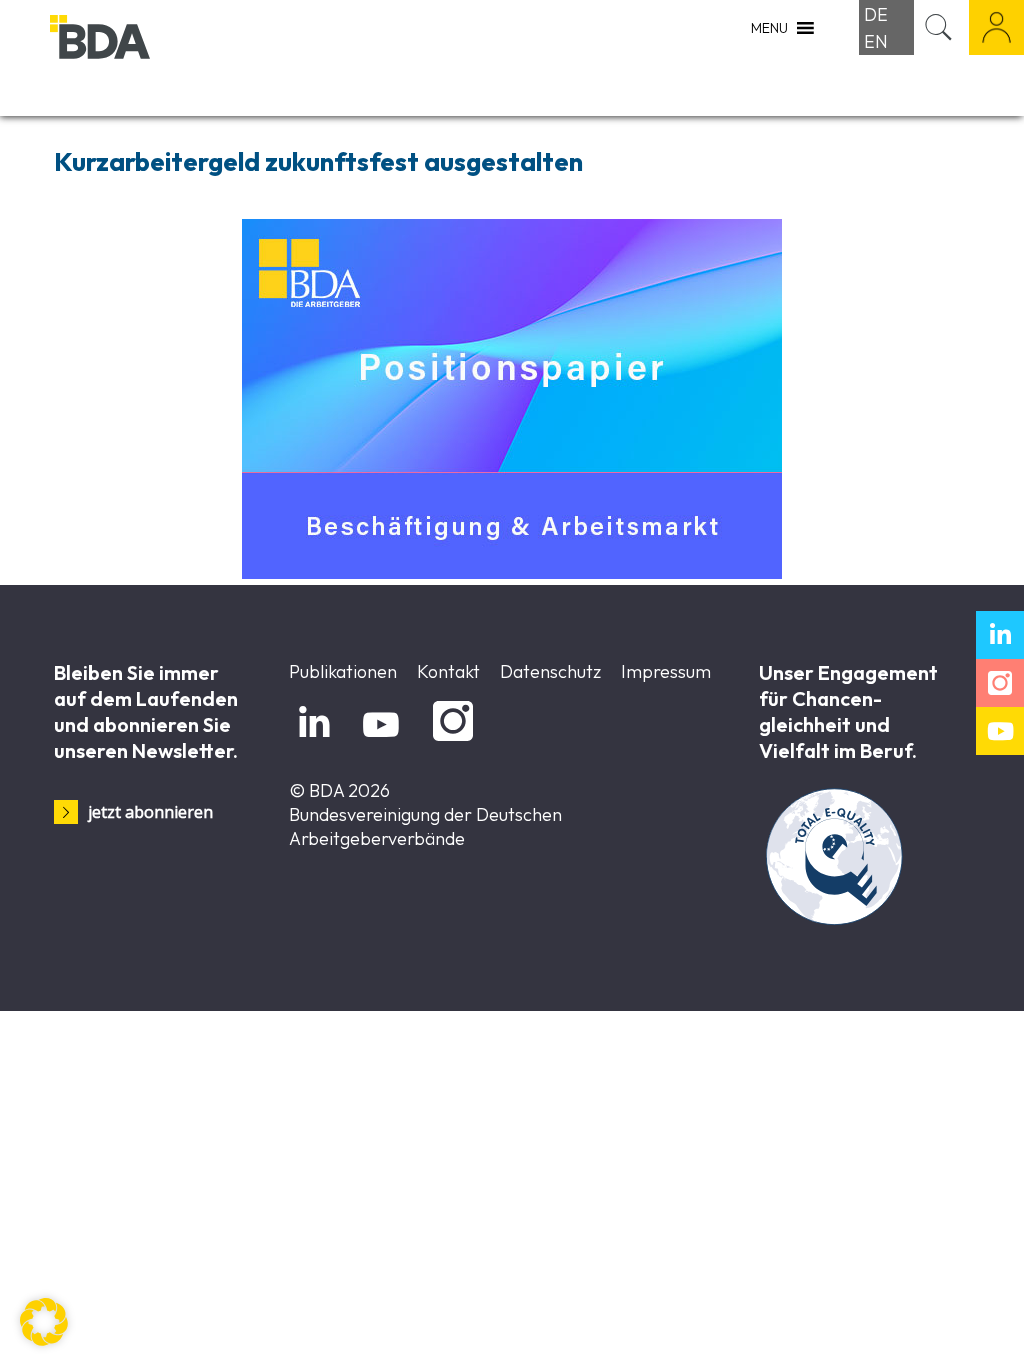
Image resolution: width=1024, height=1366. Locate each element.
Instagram (449, 741)
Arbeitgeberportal (996, 27)
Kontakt (448, 671)
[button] (44, 1322)
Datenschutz (550, 671)
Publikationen (343, 671)
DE (876, 14)
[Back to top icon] (928, 1325)
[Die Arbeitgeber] (150, 57)
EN (876, 41)
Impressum (666, 671)
